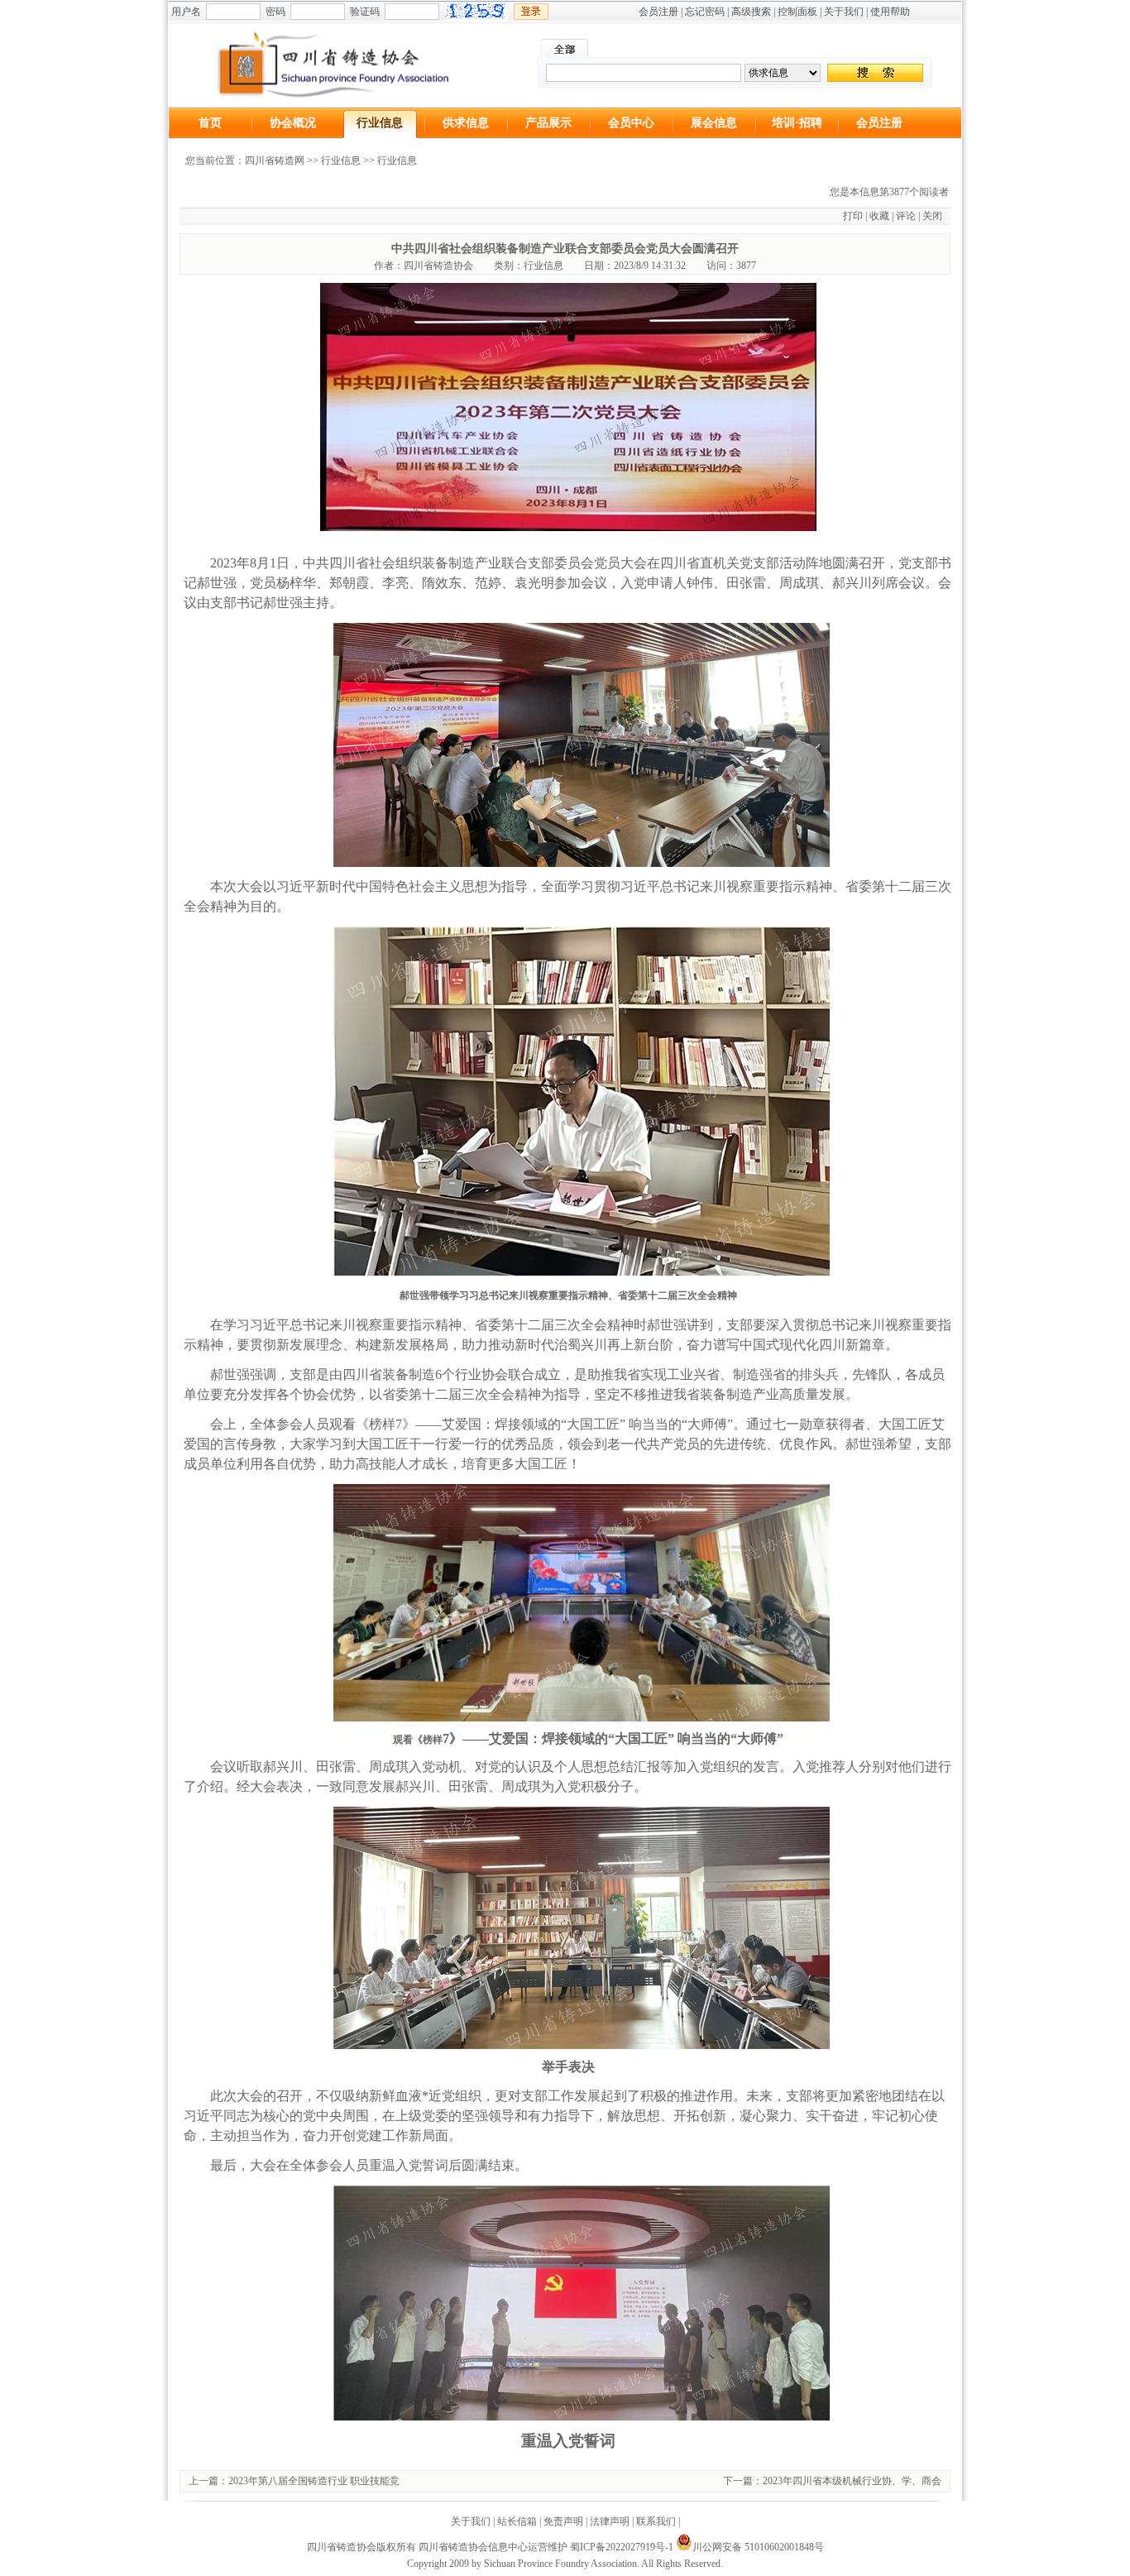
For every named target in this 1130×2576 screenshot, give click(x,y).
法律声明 (610, 2521)
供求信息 (466, 123)
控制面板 (797, 12)
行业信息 (380, 123)
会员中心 (631, 123)
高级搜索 (751, 12)
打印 (853, 216)
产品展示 (548, 123)
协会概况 (293, 123)
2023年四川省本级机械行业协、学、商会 (852, 2481)
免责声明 (563, 2521)
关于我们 (844, 12)
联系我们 (656, 2521)
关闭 (932, 216)
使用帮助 (890, 12)
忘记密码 (705, 12)
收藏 (879, 216)
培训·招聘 (797, 123)
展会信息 (714, 123)
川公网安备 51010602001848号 (758, 2547)
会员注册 (658, 12)
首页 (210, 123)
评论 (906, 216)
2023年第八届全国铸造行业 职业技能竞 (314, 2481)
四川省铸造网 (275, 160)
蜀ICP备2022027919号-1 (622, 2547)
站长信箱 (517, 2521)
